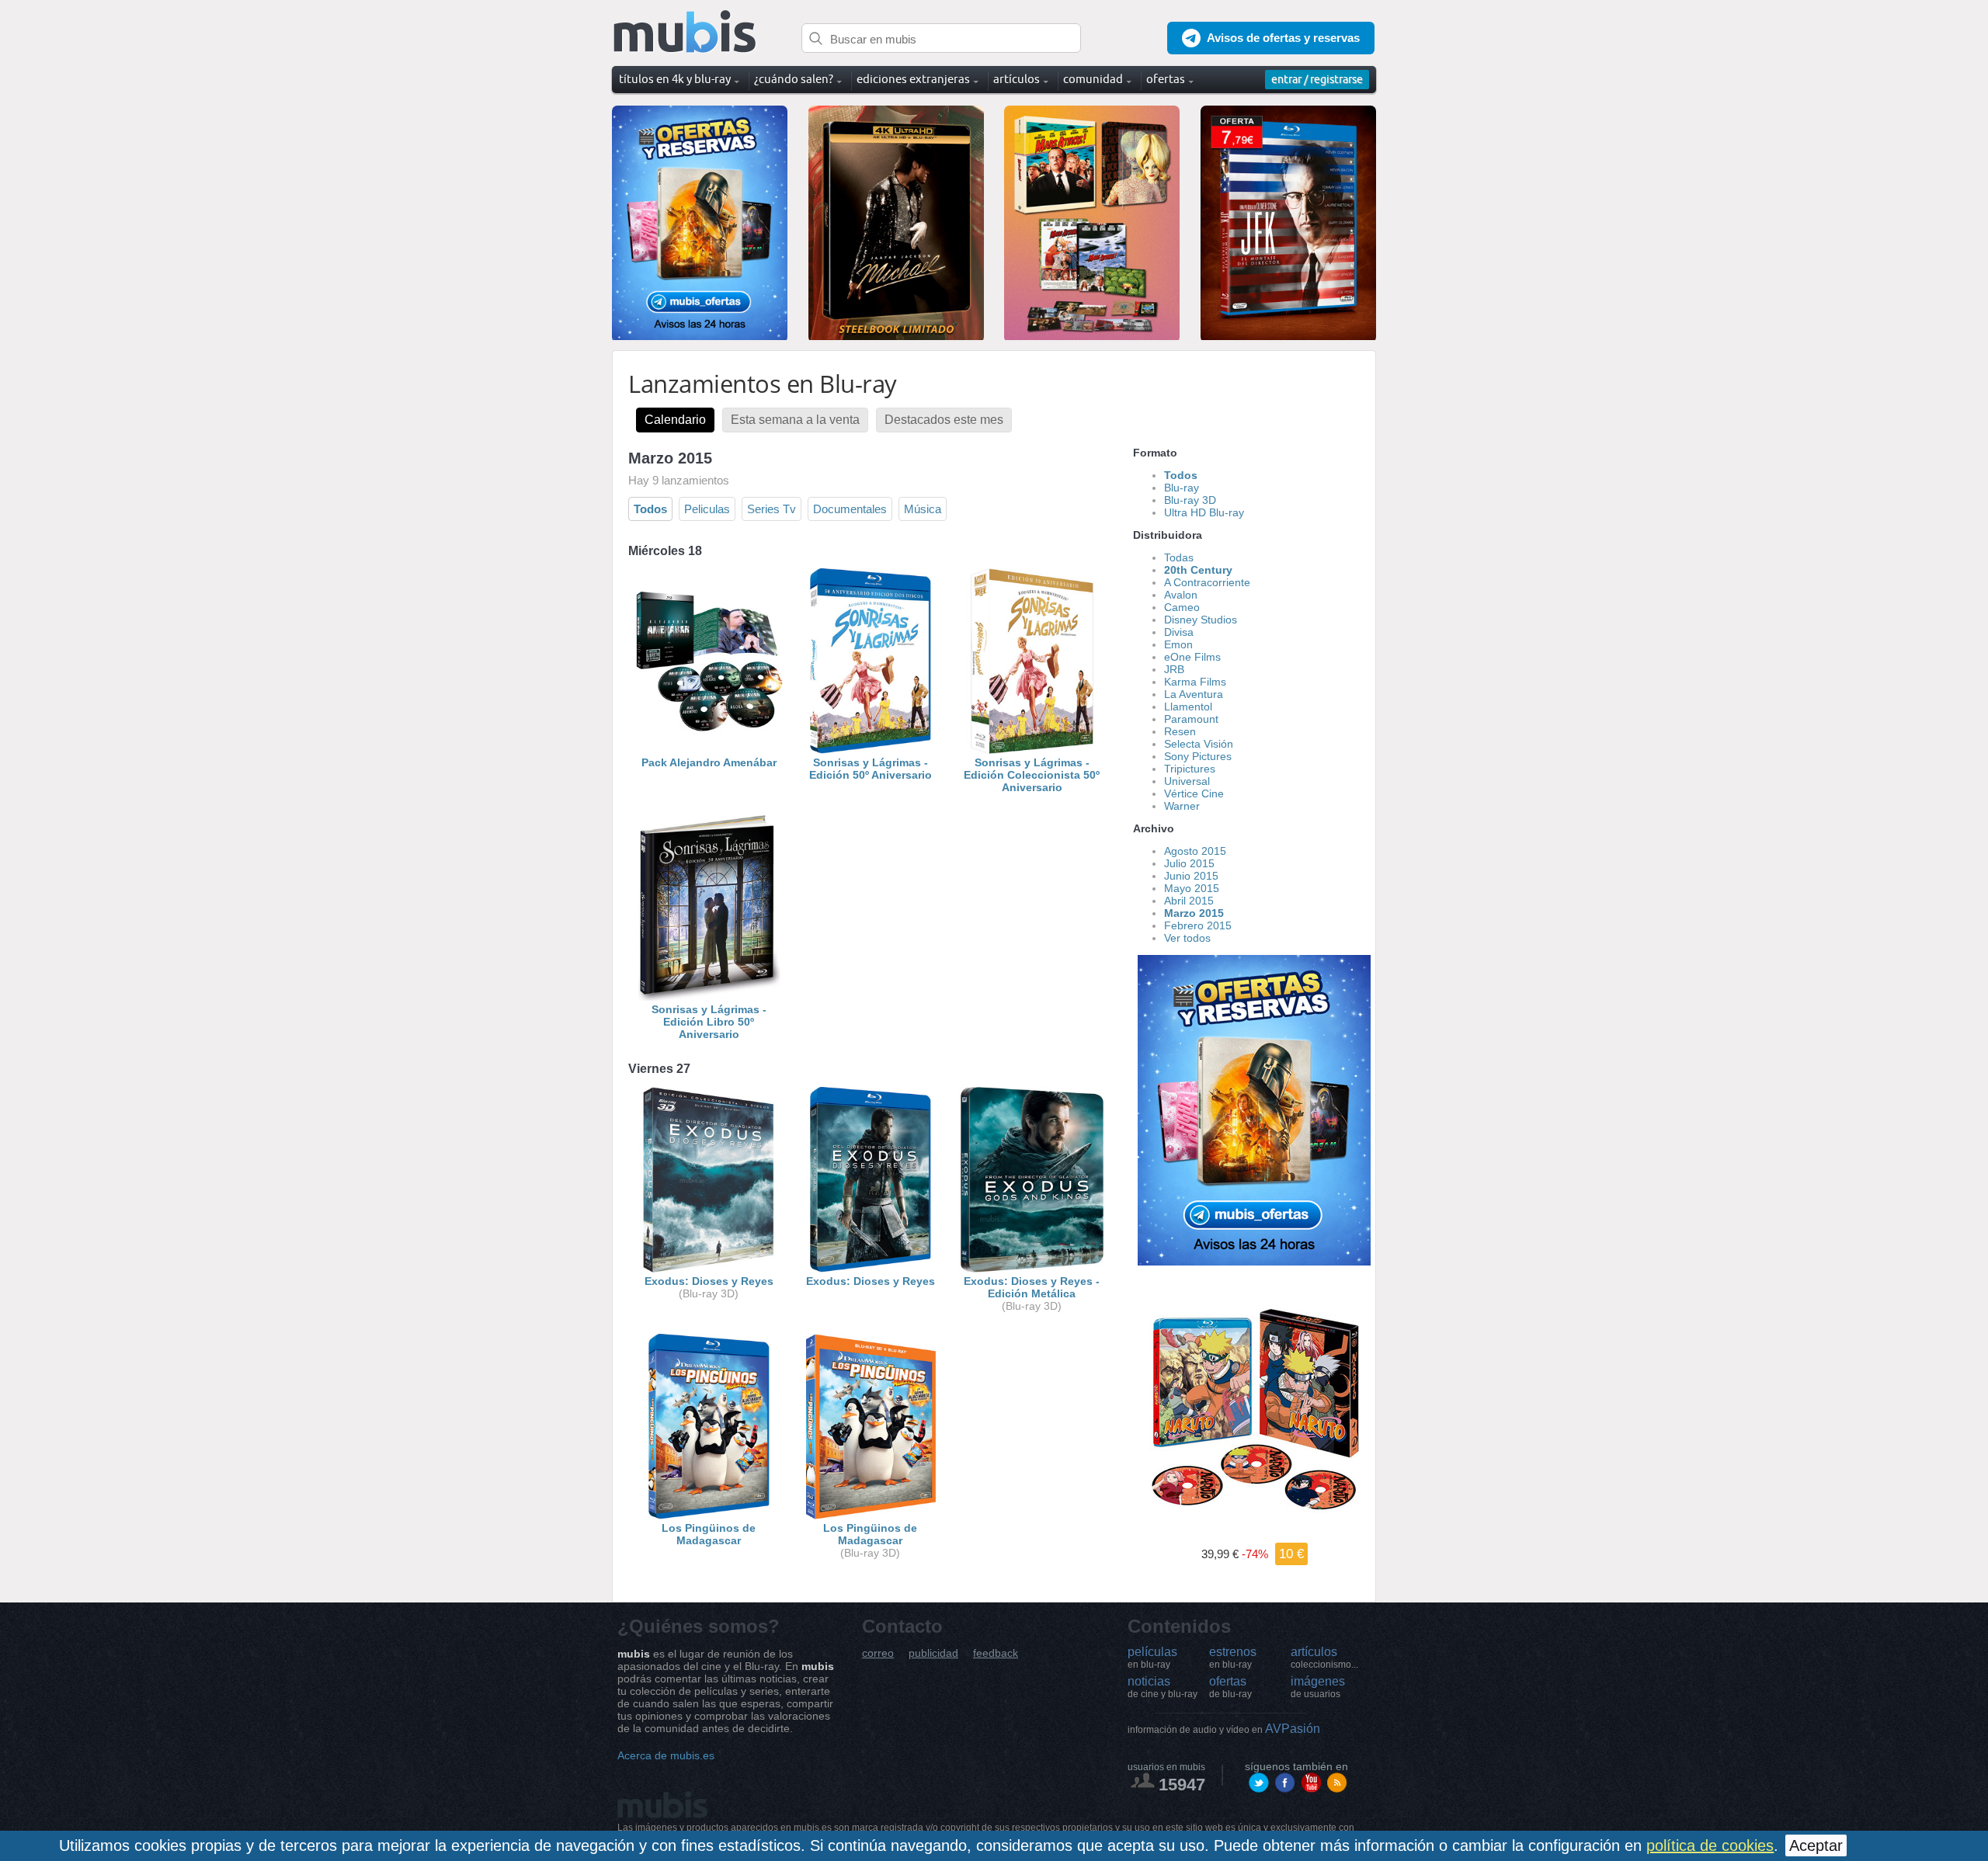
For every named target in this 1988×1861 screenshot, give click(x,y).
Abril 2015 (1189, 901)
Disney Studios (1201, 620)
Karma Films (1195, 682)
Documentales (850, 509)
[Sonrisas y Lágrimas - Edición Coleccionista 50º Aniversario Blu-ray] (1032, 750)
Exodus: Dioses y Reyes (709, 1281)
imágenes (1318, 1687)
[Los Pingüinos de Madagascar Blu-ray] (709, 1516)
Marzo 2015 (1194, 913)
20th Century (1198, 570)
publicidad (933, 1653)
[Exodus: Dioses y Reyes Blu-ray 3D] (709, 1269)
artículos (1324, 1658)
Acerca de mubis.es (666, 1755)
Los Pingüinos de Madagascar (709, 1534)
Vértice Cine (1194, 793)
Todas (1179, 557)
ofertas (1230, 1687)
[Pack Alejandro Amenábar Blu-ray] (709, 750)
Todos (650, 509)
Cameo (1182, 607)
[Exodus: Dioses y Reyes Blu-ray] (871, 1269)
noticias (1163, 1687)
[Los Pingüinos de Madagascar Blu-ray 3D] (871, 1516)
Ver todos (1187, 938)
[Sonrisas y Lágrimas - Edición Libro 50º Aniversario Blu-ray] (709, 997)
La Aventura (1194, 694)
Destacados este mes (944, 420)
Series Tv (772, 509)
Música (923, 509)
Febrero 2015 (1198, 925)
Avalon (1181, 595)
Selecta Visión (1199, 744)
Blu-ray (1182, 488)
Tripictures (1190, 769)
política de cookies (1710, 1845)
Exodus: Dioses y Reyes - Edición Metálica (1032, 1287)
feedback (996, 1653)
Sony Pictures (1198, 756)
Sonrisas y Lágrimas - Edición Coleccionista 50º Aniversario (1032, 775)
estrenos (1233, 1658)
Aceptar (1816, 1845)
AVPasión (1224, 1729)
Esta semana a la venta (795, 420)
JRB (1174, 669)
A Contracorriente (1207, 582)
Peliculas (707, 509)
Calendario (675, 420)
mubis (685, 32)
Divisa (1179, 632)
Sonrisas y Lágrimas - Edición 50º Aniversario (871, 769)
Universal (1187, 781)
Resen (1180, 731)
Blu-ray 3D (1190, 500)
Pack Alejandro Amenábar (709, 762)
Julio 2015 (1189, 863)
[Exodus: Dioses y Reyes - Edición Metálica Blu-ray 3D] (1032, 1269)
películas (1152, 1658)
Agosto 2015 (1195, 851)
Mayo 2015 (1192, 888)
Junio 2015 (1191, 876)
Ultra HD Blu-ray (1204, 512)
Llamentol (1188, 707)
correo (878, 1653)
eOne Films (1192, 657)
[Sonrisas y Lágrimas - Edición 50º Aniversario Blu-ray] (871, 750)
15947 (1182, 1785)
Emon (1178, 644)
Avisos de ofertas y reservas (1283, 38)
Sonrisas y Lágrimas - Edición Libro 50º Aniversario (709, 1022)
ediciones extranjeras (913, 79)
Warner (1182, 806)
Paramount (1191, 719)
